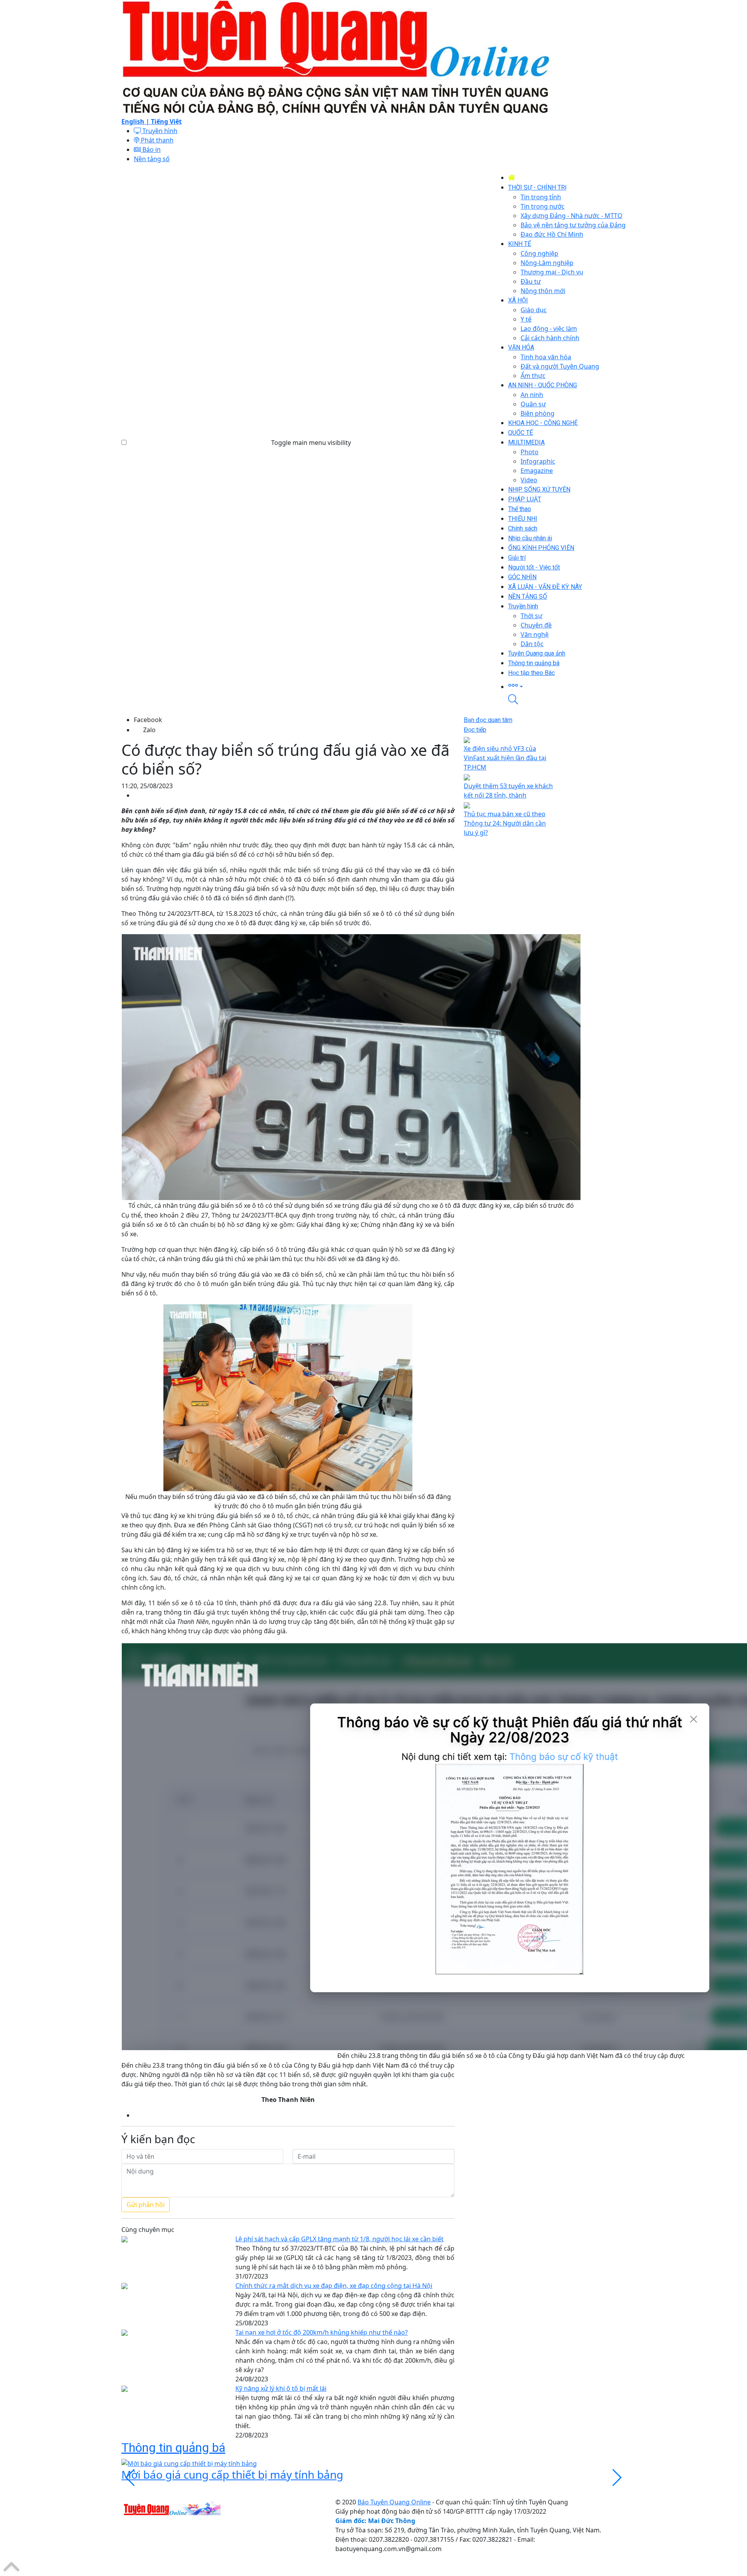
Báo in (151, 149)
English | (136, 121)
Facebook (148, 720)
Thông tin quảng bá (173, 2448)
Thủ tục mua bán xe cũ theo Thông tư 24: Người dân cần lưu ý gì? (505, 823)
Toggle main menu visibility (311, 443)
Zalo (149, 730)
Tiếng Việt (166, 121)
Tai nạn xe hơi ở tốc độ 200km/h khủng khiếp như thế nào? (322, 2332)
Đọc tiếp (475, 730)
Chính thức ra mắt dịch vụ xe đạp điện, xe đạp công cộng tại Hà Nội (334, 2286)
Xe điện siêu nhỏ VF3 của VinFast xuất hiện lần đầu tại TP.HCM (505, 758)
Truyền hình (159, 131)
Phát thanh (156, 140)
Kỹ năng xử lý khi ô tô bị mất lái (281, 2388)
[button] (567, 686)
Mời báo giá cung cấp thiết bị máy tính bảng (232, 2474)
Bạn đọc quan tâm (488, 720)
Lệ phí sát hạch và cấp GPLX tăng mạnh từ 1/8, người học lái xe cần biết (339, 2239)
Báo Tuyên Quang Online (394, 2502)
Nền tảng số (152, 159)
